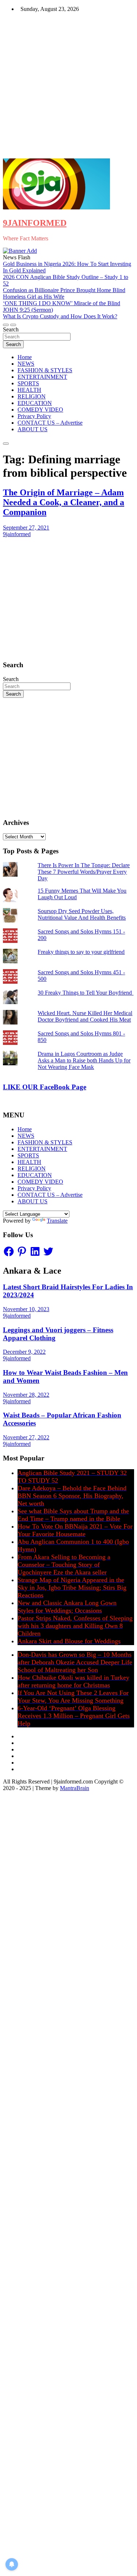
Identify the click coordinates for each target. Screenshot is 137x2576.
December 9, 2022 (24, 1352)
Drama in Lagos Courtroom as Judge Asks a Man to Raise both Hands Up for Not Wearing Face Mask (84, 1060)
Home (25, 357)
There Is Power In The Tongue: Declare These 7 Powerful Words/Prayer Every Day (84, 872)
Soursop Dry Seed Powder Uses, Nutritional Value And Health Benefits (82, 914)
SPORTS (28, 383)
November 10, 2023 (26, 1309)
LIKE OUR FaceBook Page (45, 1087)
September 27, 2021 (26, 528)
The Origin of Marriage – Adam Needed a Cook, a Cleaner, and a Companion (64, 502)
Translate (57, 1221)
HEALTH (29, 390)
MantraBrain (75, 1788)
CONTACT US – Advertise (50, 423)
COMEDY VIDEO (40, 410)
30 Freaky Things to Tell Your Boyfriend (85, 993)
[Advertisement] (68, 86)
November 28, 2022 (26, 1395)
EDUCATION (35, 403)
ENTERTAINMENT (42, 377)
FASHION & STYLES (45, 370)
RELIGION (32, 396)
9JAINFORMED (35, 223)
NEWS (26, 364)
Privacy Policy (34, 416)
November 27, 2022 (26, 1437)
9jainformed (17, 534)
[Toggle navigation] (6, 325)
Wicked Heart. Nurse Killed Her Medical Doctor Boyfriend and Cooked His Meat (85, 1016)
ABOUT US (33, 429)
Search (11, 329)
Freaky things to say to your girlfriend (81, 952)
